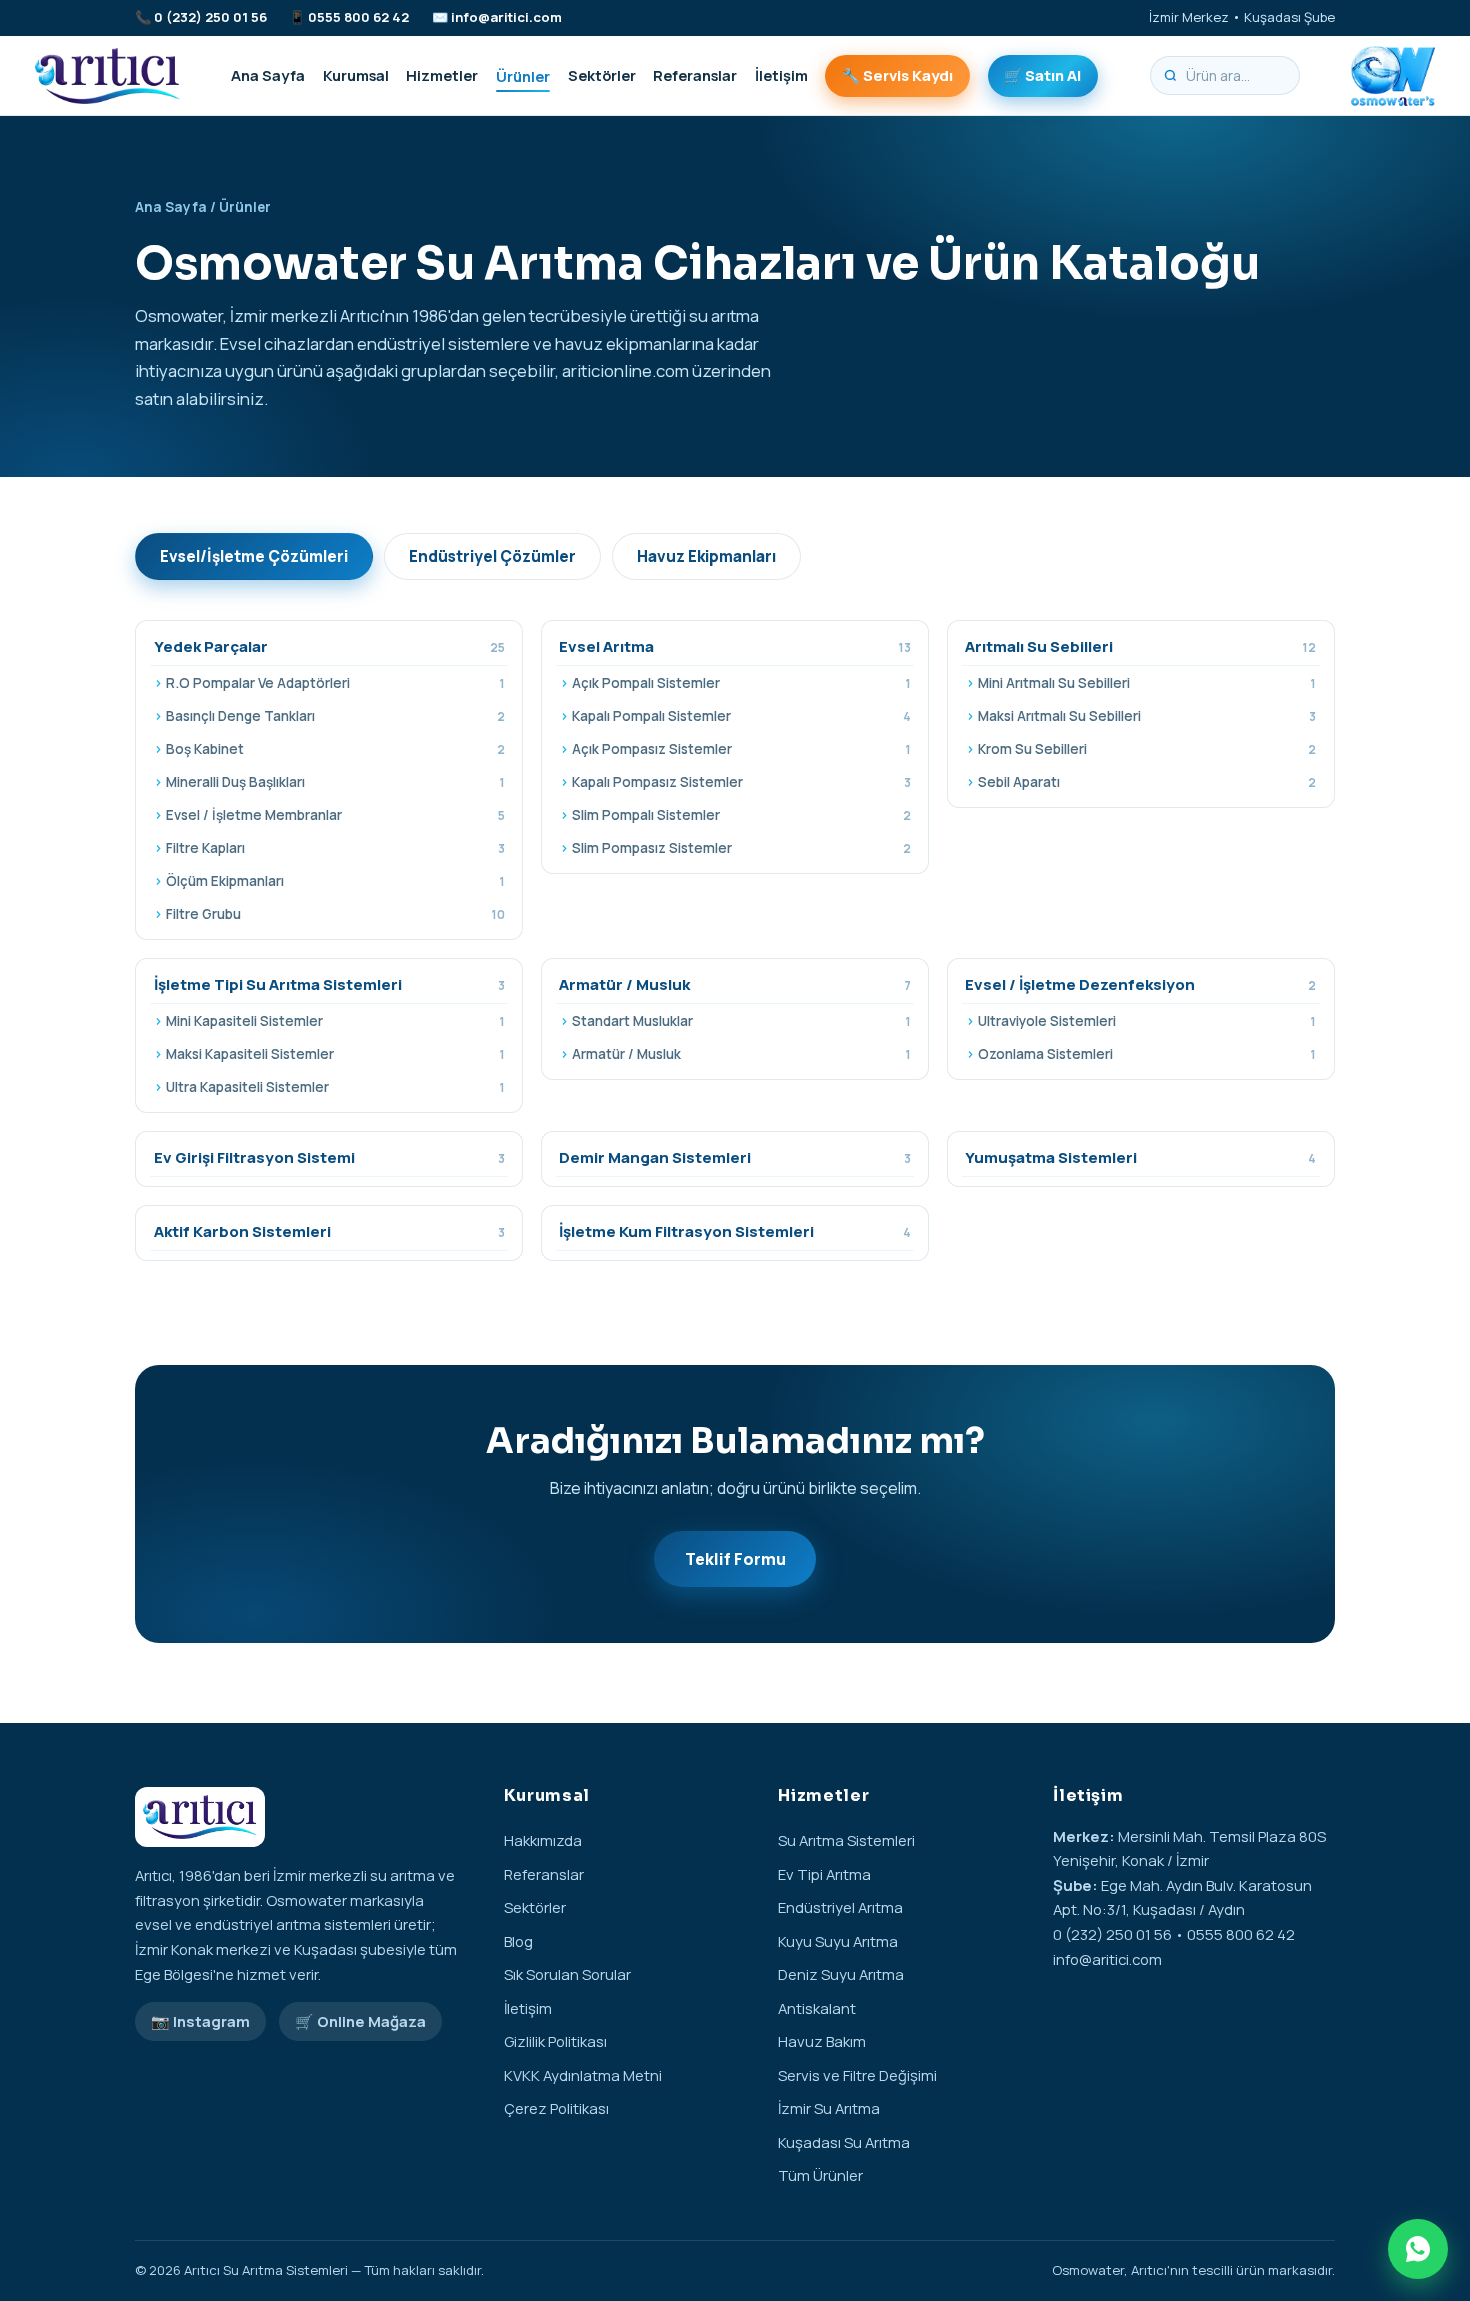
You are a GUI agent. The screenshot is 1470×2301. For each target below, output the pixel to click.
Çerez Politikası (556, 2108)
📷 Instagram (200, 2021)
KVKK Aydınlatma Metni (583, 2075)
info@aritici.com (506, 17)
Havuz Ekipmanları (706, 556)
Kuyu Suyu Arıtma (838, 1941)
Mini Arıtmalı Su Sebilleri (1147, 683)
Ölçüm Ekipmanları (335, 881)
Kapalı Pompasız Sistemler (741, 782)
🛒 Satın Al (1042, 75)
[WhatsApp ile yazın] (1418, 2249)
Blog (518, 1941)
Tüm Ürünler (820, 2175)
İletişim (781, 75)
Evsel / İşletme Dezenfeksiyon (1140, 984)
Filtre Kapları (335, 848)
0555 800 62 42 (358, 17)
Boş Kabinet (335, 749)
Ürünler (523, 75)
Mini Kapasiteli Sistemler (335, 1021)
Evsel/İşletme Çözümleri (254, 556)
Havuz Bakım (822, 2041)
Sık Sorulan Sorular (567, 1974)
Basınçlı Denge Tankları (335, 716)
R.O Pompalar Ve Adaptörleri (335, 683)
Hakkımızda (543, 1840)
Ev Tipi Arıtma (824, 1874)
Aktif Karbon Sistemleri (329, 1231)
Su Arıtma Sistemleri (846, 1840)
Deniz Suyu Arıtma (841, 1974)
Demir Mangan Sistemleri (734, 1157)
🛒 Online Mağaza (360, 2021)
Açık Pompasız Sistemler (741, 749)
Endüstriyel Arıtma (840, 1907)
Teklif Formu (735, 1559)
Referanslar (695, 75)
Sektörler (602, 75)
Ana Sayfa (268, 75)
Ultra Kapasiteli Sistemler (335, 1087)
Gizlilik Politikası (555, 2041)
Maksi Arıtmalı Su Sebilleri (1147, 716)
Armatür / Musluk (734, 984)
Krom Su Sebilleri (1147, 749)
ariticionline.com (625, 370)
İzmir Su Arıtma (829, 2108)
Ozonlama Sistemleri (1147, 1054)
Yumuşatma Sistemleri (1140, 1157)
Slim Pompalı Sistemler (741, 815)
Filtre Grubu (335, 914)
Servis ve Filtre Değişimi (857, 2075)
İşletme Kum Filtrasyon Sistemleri (734, 1231)
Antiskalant (817, 2008)
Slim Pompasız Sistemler (741, 848)
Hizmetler (442, 75)
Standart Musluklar (741, 1021)
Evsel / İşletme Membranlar (335, 815)
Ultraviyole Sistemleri (1147, 1021)
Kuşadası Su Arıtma (844, 2142)
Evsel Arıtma (734, 646)
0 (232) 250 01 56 (210, 17)
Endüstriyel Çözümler (492, 556)
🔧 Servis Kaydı (897, 75)
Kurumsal (356, 75)
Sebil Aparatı (1147, 782)
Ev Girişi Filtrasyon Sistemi (329, 1157)
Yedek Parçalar (329, 646)
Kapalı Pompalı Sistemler (741, 716)
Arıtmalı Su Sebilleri (1140, 646)
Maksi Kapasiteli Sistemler (335, 1054)
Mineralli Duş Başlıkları (335, 782)
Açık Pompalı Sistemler (741, 683)
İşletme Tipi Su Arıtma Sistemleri (329, 984)
